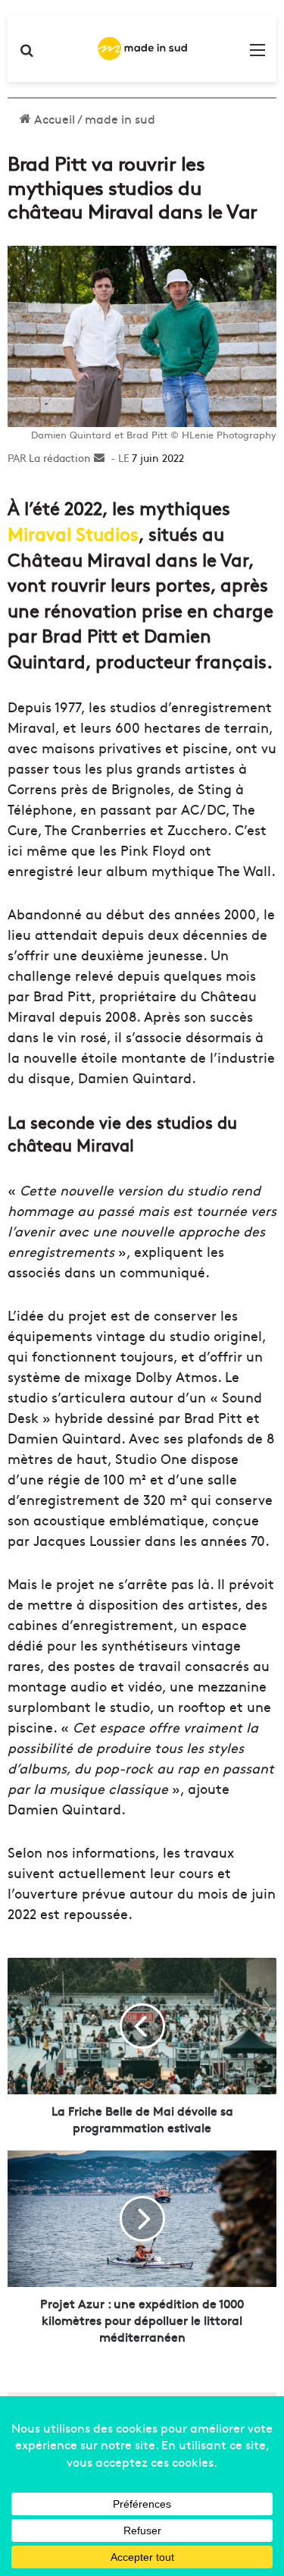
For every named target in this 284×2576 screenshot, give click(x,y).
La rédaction (60, 457)
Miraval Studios (73, 533)
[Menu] (257, 54)
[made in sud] (142, 49)
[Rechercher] (27, 54)
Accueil (53, 118)
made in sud (120, 118)
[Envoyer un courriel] (99, 457)
